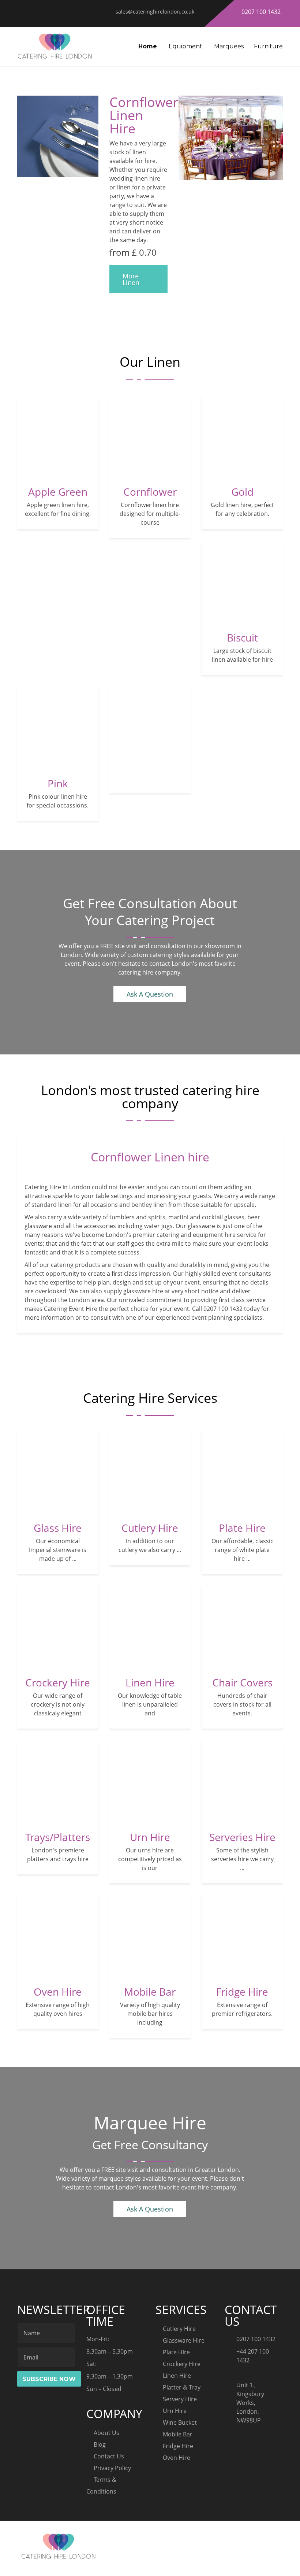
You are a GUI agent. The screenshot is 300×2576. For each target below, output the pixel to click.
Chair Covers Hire (242, 1578)
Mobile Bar (178, 2434)
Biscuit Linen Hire (242, 533)
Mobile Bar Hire (150, 1888)
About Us (106, 2433)
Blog (100, 2444)
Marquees (229, 46)
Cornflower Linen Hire (150, 388)
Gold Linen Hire (242, 388)
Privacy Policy (112, 2468)
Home (148, 46)
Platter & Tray (182, 2387)
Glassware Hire (184, 2340)
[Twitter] (262, 2538)
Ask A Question (150, 994)
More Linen (131, 279)
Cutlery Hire (150, 1424)
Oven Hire (58, 1888)
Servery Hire (180, 2399)
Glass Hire (58, 1424)
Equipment (185, 46)
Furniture (268, 46)
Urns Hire (150, 1733)
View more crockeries (150, 679)
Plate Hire (242, 1424)
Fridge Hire (242, 1888)
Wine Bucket (180, 2422)
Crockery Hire (58, 1578)
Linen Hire (150, 1578)
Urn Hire (175, 2411)
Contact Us (109, 2456)
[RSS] (277, 2538)
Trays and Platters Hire (58, 1733)
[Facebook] (247, 2538)
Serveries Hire (242, 1733)
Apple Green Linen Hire (58, 388)
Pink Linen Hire (58, 679)
